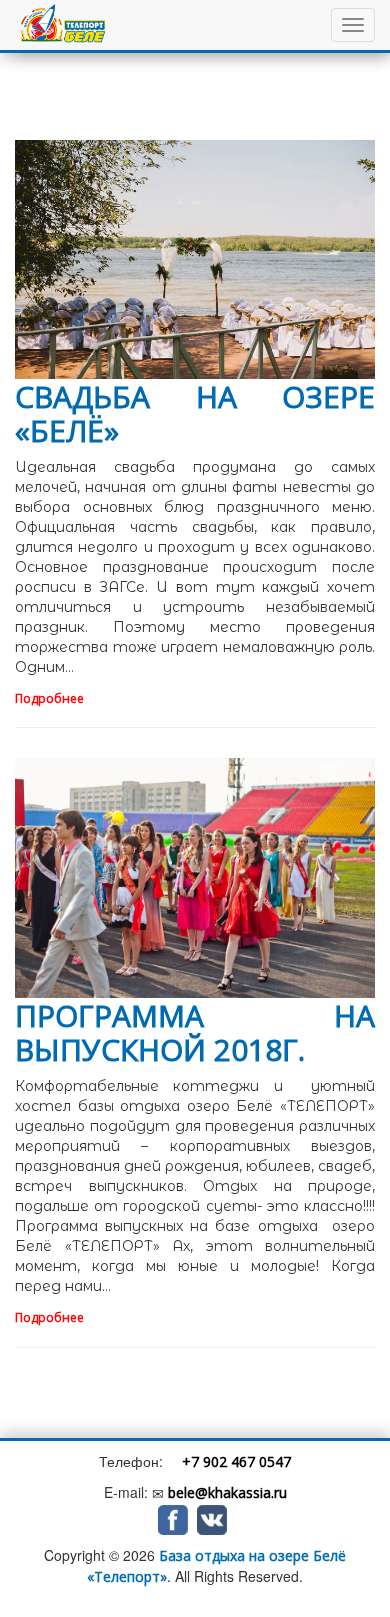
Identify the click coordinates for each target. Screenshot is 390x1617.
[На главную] (67, 25)
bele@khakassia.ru (227, 1492)
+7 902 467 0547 (236, 1461)
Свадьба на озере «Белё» (195, 413)
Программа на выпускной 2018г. (195, 1032)
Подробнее (51, 698)
